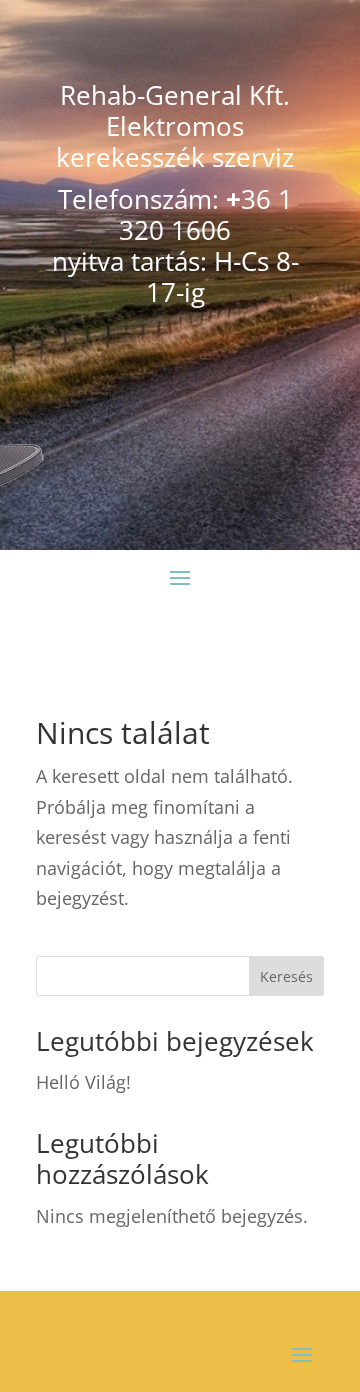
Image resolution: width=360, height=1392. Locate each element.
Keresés (286, 976)
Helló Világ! (83, 1082)
